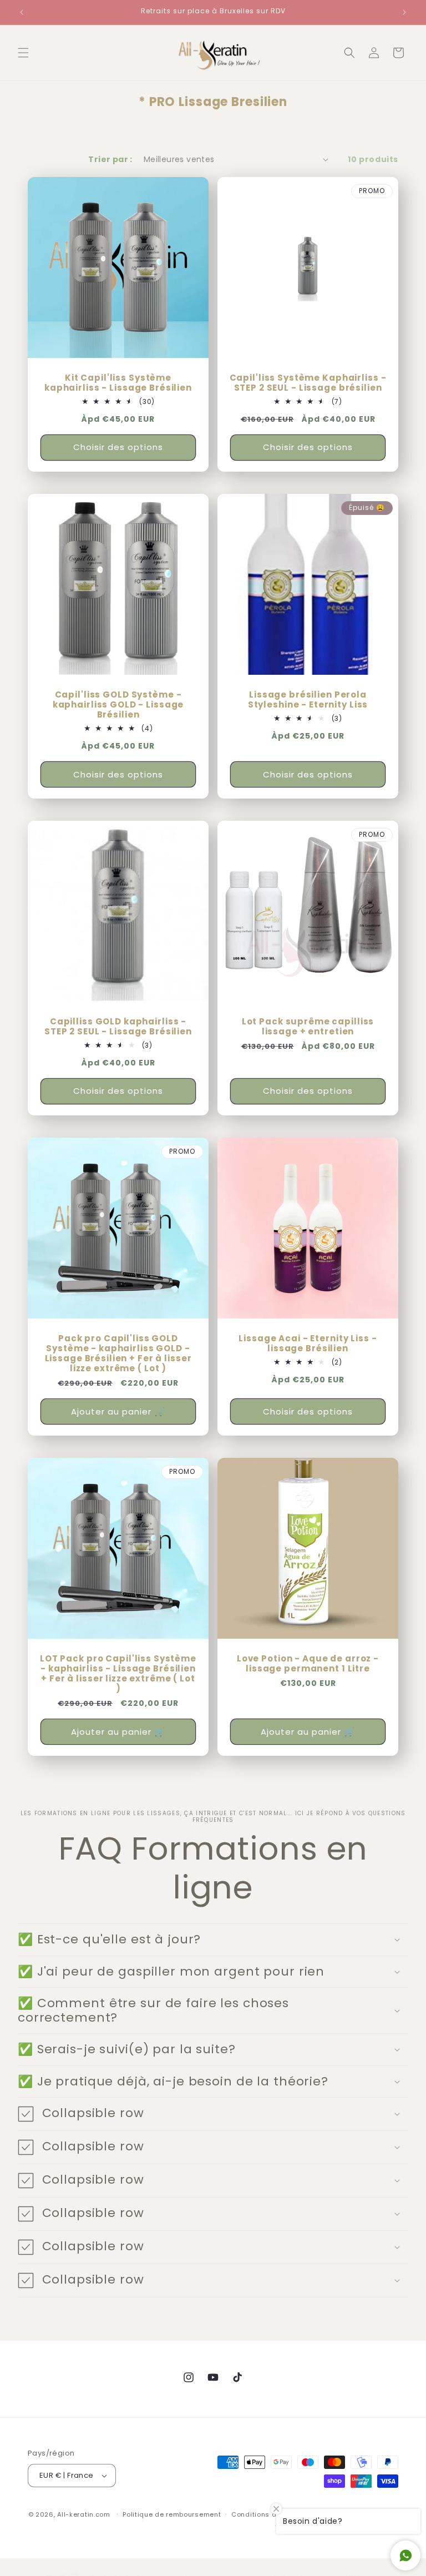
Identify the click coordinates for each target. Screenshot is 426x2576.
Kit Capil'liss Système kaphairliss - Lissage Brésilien (118, 383)
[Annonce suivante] (404, 12)
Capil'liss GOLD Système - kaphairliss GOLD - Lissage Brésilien (118, 705)
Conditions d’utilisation (272, 2514)
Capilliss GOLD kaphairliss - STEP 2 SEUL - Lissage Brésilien (118, 1027)
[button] (23, 53)
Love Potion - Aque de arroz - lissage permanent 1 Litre (308, 1664)
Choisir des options (118, 447)
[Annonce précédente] (22, 12)
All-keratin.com (84, 2514)
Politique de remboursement (172, 2514)
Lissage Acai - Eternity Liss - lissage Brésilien (308, 1343)
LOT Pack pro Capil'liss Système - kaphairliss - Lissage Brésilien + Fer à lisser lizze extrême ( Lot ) (118, 1674)
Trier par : (110, 159)
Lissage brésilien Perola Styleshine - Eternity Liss (308, 700)
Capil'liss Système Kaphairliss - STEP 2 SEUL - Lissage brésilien (308, 383)
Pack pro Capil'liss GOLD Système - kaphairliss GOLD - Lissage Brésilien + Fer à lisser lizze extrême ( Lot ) (118, 1353)
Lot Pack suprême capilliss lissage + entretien (308, 1027)
